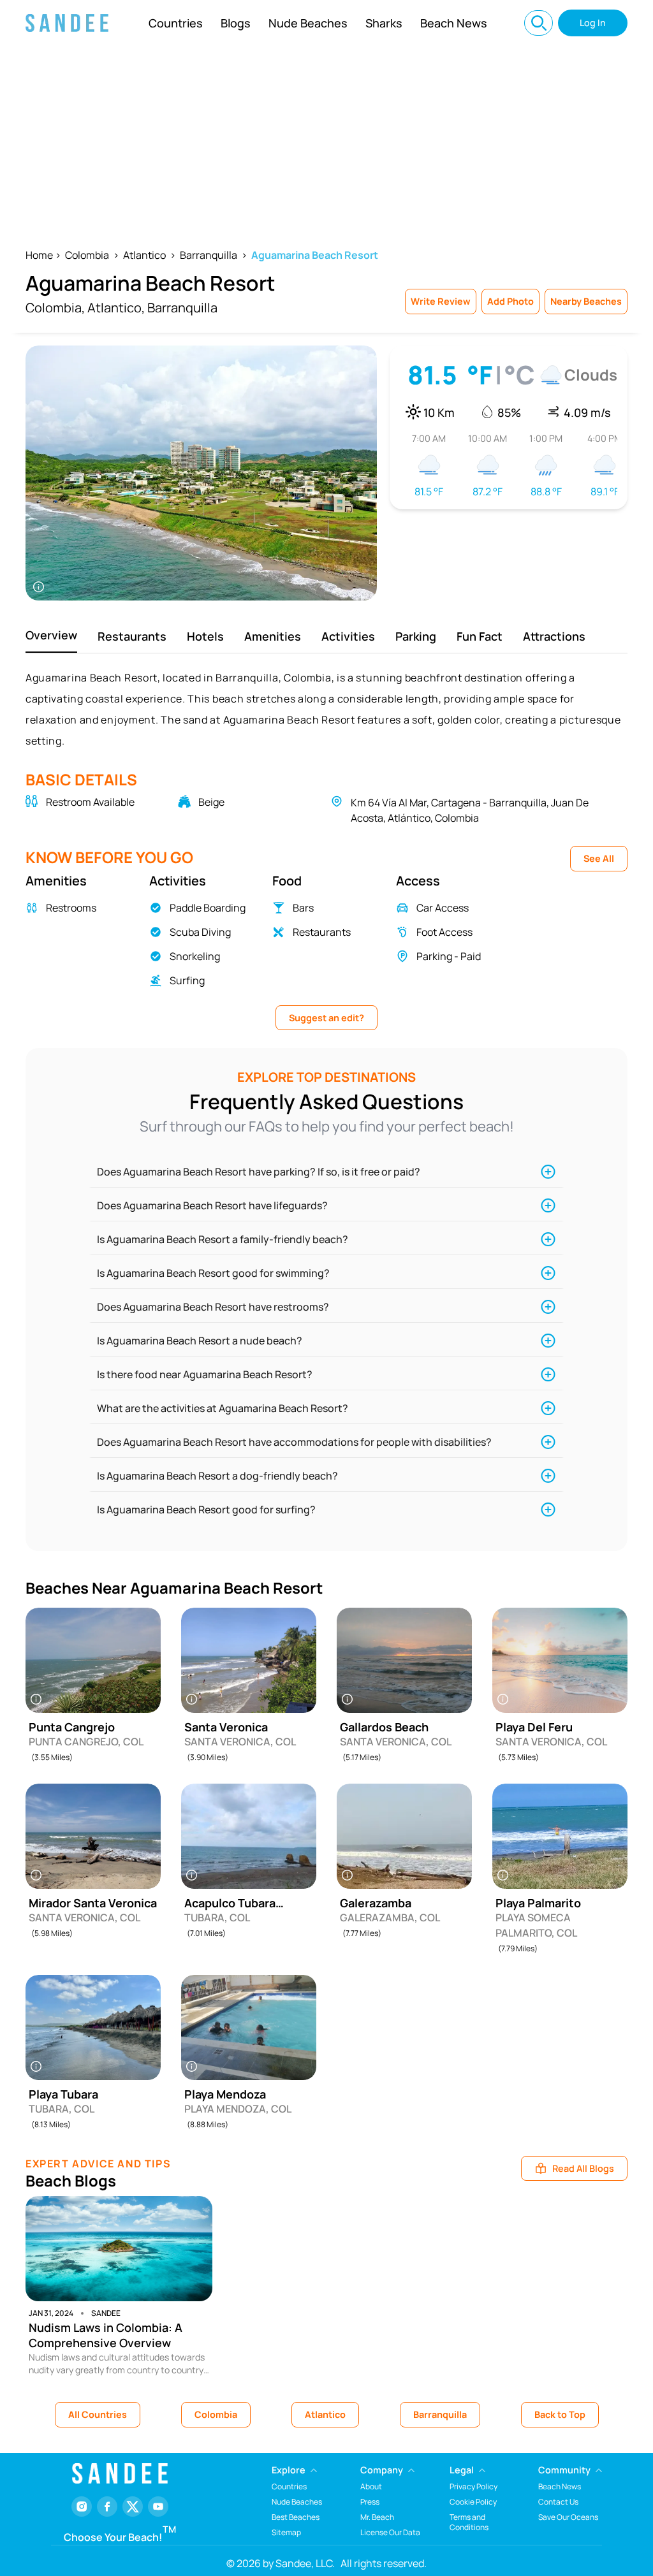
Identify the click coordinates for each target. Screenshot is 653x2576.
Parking (416, 636)
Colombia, (55, 308)
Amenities (273, 636)
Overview (51, 635)
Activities (348, 636)
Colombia (87, 255)
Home (39, 255)
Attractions (554, 636)
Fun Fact (480, 636)
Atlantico (144, 255)
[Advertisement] (326, 142)
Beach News (454, 23)
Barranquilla (209, 255)
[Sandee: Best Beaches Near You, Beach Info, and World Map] (67, 23)
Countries (176, 23)
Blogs (236, 23)
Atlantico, (116, 308)
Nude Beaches (308, 23)
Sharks (384, 23)
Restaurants (132, 636)
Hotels (205, 636)
